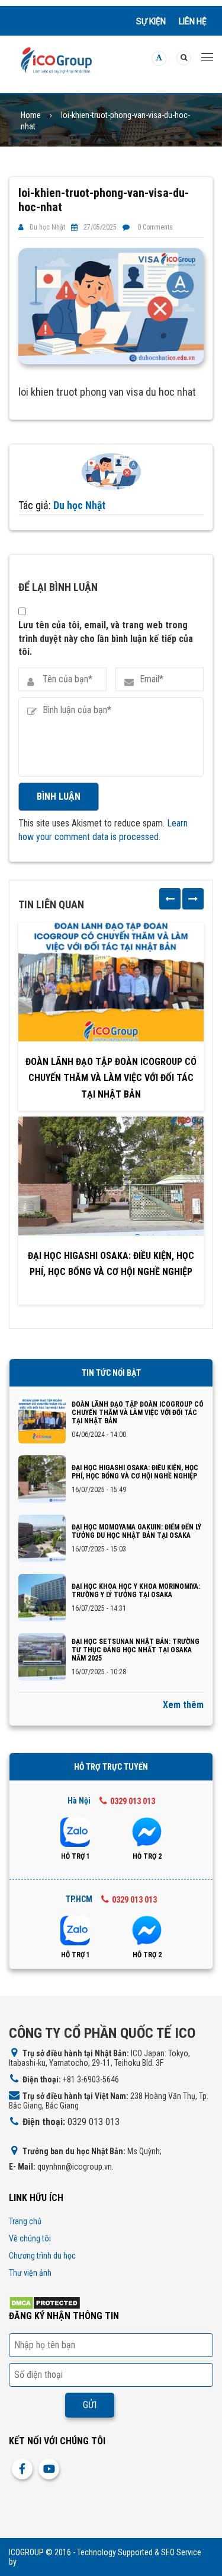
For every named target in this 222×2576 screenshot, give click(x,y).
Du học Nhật (47, 227)
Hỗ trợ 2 (147, 1856)
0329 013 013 (133, 1801)
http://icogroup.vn (48, 2562)
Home (31, 115)
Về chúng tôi (30, 2238)
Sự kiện (151, 21)
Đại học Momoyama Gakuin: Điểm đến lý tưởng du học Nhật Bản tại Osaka (136, 1531)
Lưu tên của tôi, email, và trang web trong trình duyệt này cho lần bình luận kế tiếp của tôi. (106, 638)
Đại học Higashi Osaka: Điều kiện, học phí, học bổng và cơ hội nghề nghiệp (111, 1264)
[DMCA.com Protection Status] (45, 2302)
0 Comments (155, 227)
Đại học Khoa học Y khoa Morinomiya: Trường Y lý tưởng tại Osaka (136, 1591)
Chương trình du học (42, 2256)
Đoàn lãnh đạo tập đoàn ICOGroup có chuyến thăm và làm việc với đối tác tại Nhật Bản (111, 1078)
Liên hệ (193, 21)
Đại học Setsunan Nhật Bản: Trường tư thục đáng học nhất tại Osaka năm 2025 (136, 1650)
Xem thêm (183, 1705)
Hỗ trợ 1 (75, 1856)
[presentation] (170, 899)
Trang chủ (25, 2221)
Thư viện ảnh (30, 2273)
